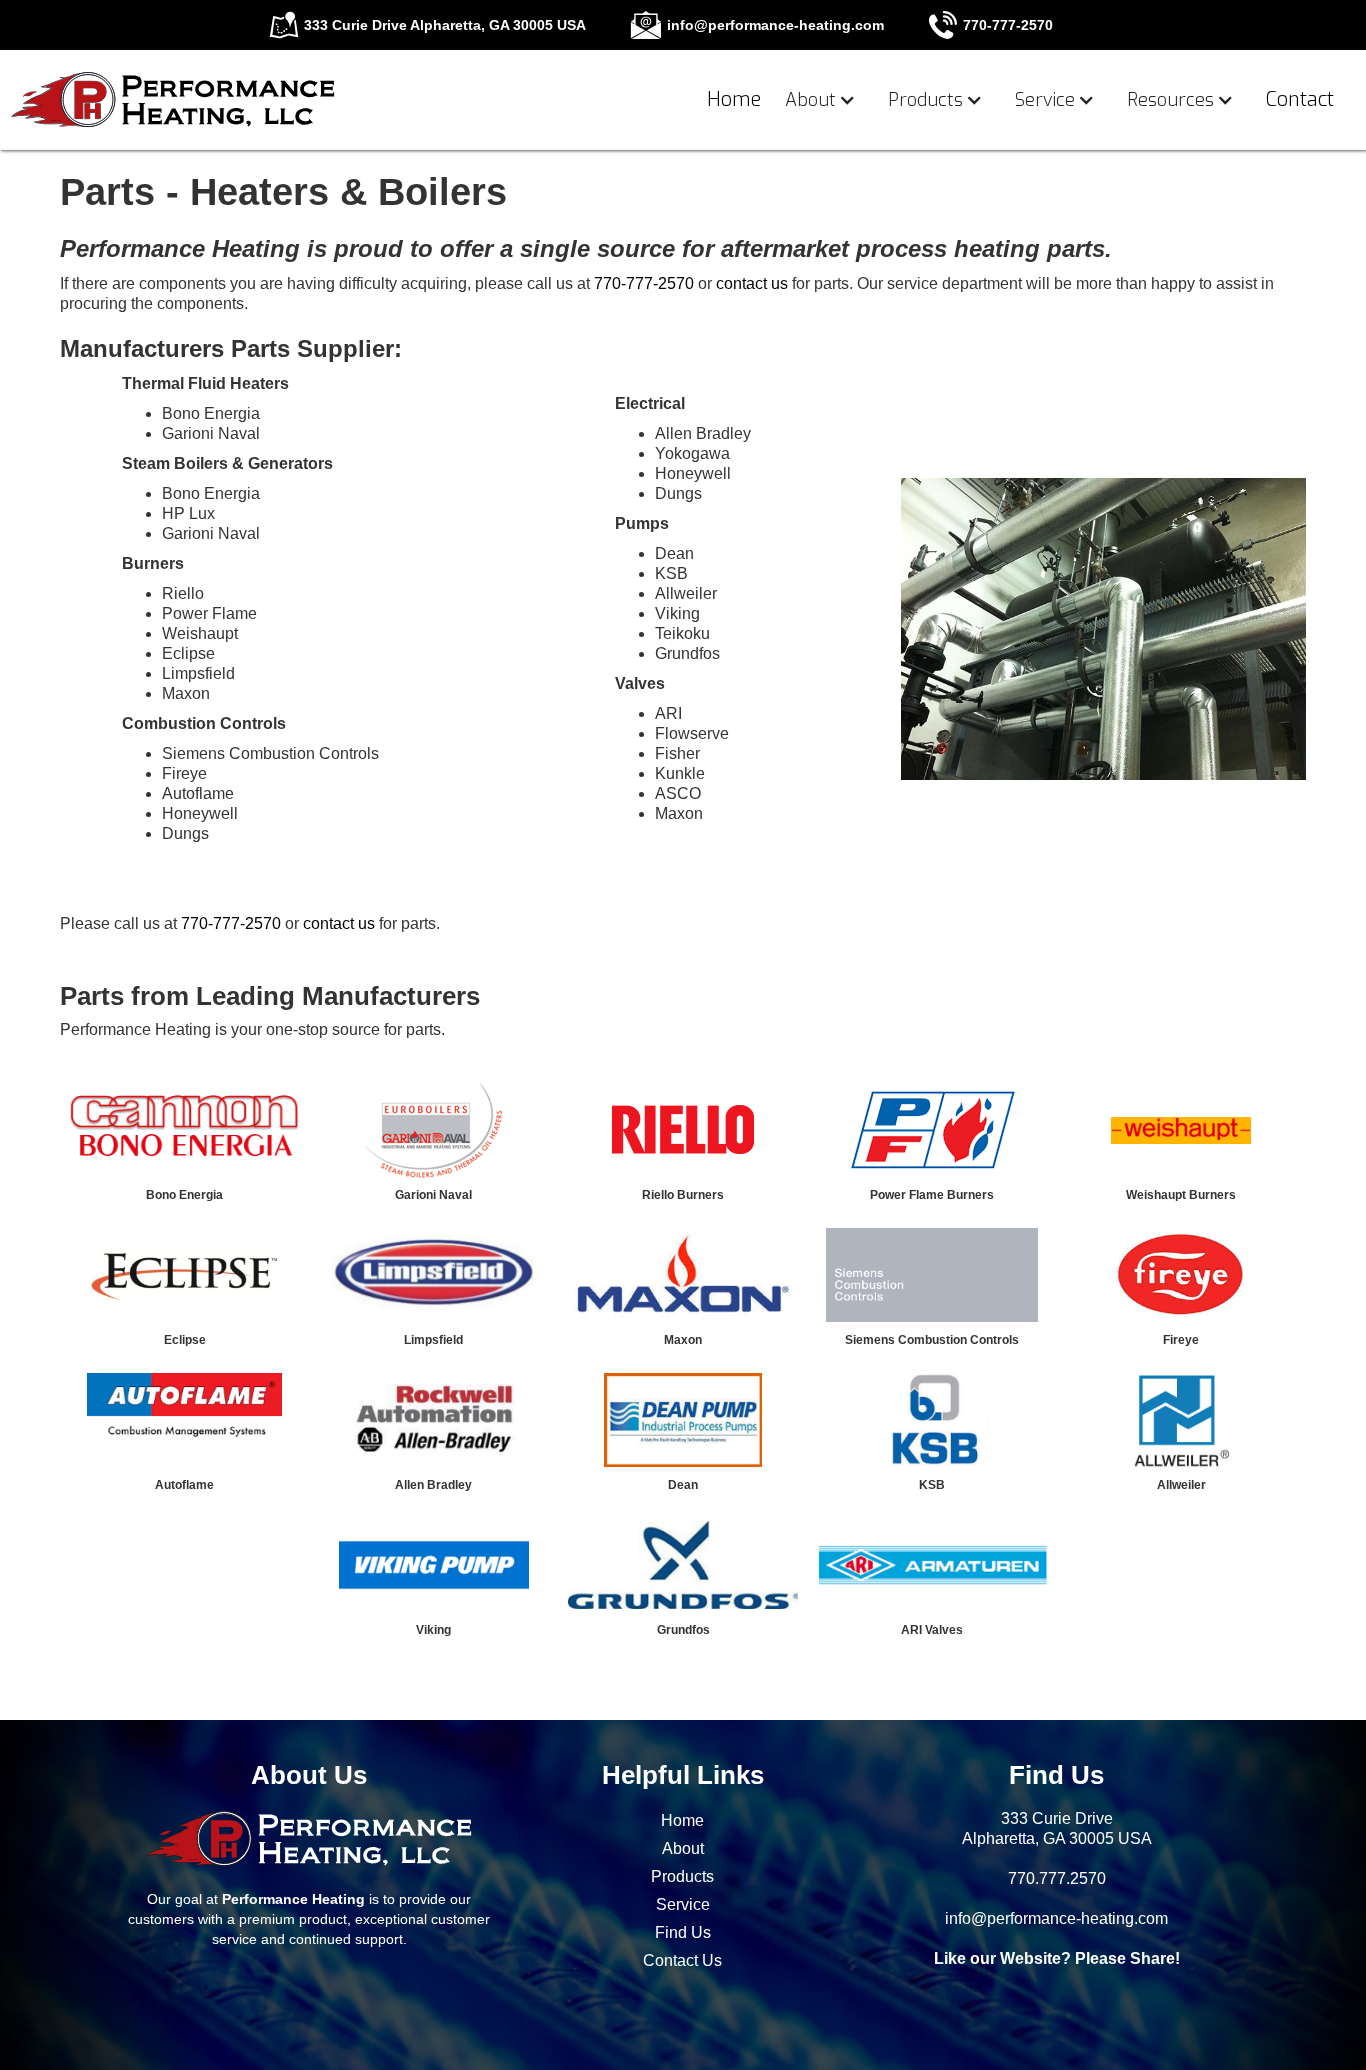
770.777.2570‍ (1057, 1878)
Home (734, 99)
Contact (1300, 99)
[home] (172, 95)
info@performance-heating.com (1056, 1918)
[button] (824, 100)
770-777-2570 (644, 283)
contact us (752, 283)
